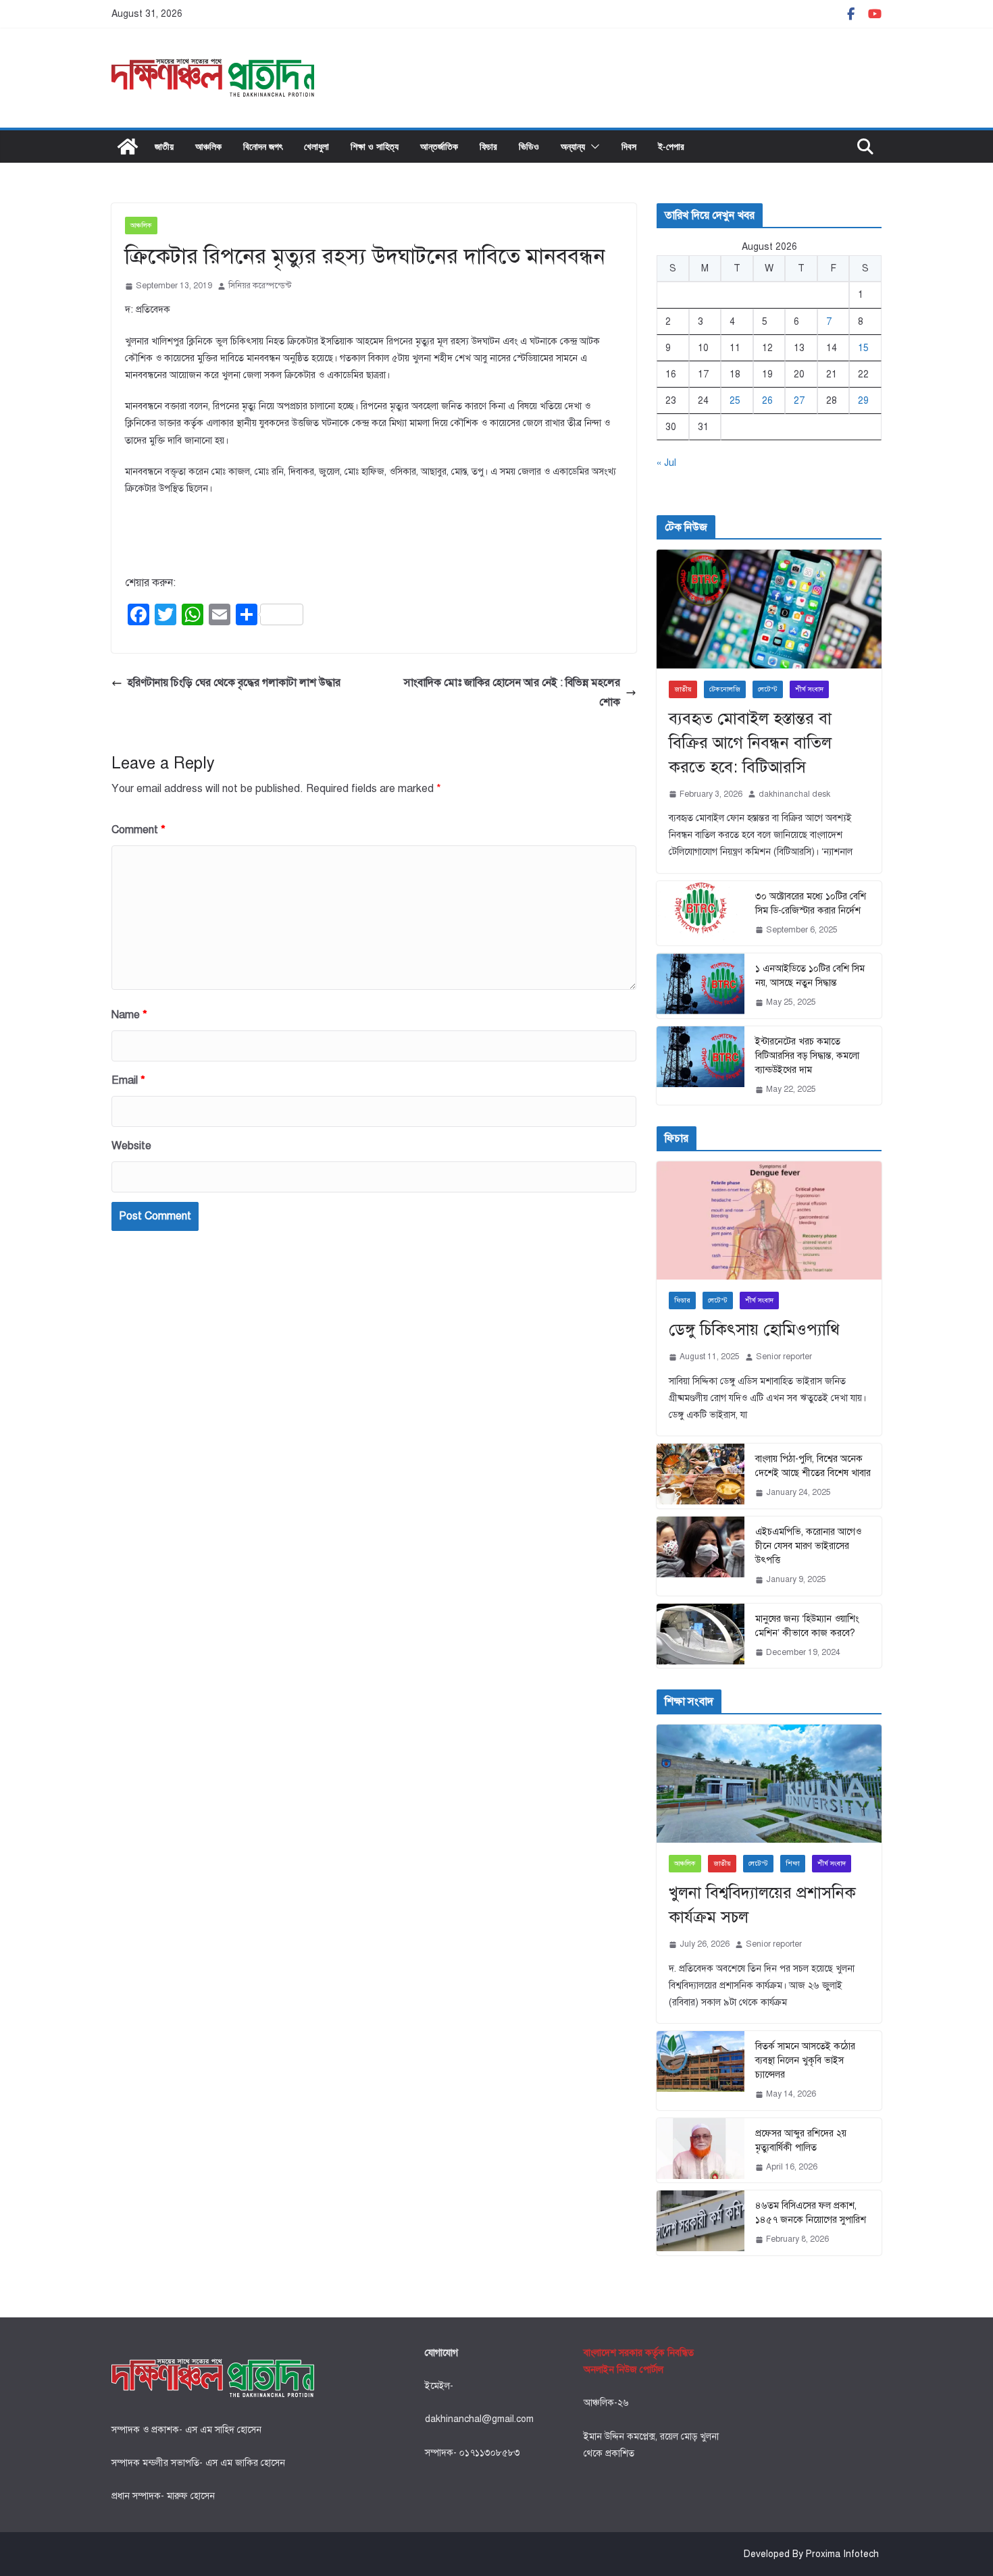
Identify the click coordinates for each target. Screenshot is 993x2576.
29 (863, 401)
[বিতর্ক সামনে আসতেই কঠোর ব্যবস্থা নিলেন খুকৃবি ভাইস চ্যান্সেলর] (701, 2071)
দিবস (629, 146)
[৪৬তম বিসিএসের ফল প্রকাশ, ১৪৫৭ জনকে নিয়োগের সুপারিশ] (701, 2223)
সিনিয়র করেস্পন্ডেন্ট (260, 286)
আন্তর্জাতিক (439, 146)
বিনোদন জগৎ (263, 146)
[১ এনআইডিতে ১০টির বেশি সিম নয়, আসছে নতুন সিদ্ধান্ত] (701, 986)
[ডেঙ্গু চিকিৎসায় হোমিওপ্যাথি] (769, 1220)
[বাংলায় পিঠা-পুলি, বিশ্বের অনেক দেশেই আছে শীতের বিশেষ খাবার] (701, 1476)
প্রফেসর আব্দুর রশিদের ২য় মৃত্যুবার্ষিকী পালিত (801, 2140)
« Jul (666, 463)
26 (767, 401)
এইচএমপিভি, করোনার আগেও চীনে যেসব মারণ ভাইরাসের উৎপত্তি (808, 1546)
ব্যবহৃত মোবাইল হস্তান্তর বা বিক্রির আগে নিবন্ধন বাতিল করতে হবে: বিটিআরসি (750, 743)
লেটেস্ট (768, 689)
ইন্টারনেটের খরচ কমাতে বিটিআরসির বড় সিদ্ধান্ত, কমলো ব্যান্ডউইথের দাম (807, 1056)
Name (129, 1015)
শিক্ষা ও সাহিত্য (375, 146)
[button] (592, 147)
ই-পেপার (671, 146)
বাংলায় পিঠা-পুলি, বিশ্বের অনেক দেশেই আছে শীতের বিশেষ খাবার (813, 1466)
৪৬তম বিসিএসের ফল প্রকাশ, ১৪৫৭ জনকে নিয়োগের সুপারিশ (811, 2213)
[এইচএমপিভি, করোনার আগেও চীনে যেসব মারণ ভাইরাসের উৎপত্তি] (701, 1556)
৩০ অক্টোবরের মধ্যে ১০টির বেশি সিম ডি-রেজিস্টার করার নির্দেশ (811, 903)
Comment (138, 830)
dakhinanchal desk (794, 794)
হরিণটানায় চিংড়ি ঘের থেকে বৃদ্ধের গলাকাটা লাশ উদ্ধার (234, 683)
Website (131, 1146)
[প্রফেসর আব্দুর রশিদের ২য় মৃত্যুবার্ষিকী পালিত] (701, 2151)
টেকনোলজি (725, 689)
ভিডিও (529, 146)
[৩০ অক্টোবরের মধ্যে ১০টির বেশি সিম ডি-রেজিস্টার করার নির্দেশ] (701, 914)
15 (863, 348)
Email (128, 1080)
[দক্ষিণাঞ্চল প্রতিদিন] (128, 147)
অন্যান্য (573, 146)
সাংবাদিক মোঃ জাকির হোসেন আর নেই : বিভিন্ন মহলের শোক (512, 692)
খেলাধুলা (316, 146)
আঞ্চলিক (208, 146)
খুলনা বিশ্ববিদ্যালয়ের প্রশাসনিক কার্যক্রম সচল (762, 1905)
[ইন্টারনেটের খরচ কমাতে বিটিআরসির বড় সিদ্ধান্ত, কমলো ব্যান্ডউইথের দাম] (701, 1066)
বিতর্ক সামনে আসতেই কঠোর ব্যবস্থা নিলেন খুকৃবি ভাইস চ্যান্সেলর (805, 2060)
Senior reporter (784, 1357)
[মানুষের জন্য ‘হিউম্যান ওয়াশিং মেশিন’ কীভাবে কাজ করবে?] (701, 1636)
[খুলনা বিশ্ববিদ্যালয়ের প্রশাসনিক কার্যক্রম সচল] (769, 1784)
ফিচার (488, 146)
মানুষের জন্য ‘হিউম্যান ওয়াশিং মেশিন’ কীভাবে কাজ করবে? (807, 1626)
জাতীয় (164, 146)
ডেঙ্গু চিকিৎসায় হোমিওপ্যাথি (754, 1330)
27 (799, 401)
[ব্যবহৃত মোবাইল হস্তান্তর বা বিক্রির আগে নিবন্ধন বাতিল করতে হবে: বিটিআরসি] (769, 609)
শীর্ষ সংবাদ (809, 689)
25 (735, 401)
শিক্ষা (793, 1863)
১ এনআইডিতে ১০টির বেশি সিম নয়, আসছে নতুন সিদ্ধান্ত (810, 976)
